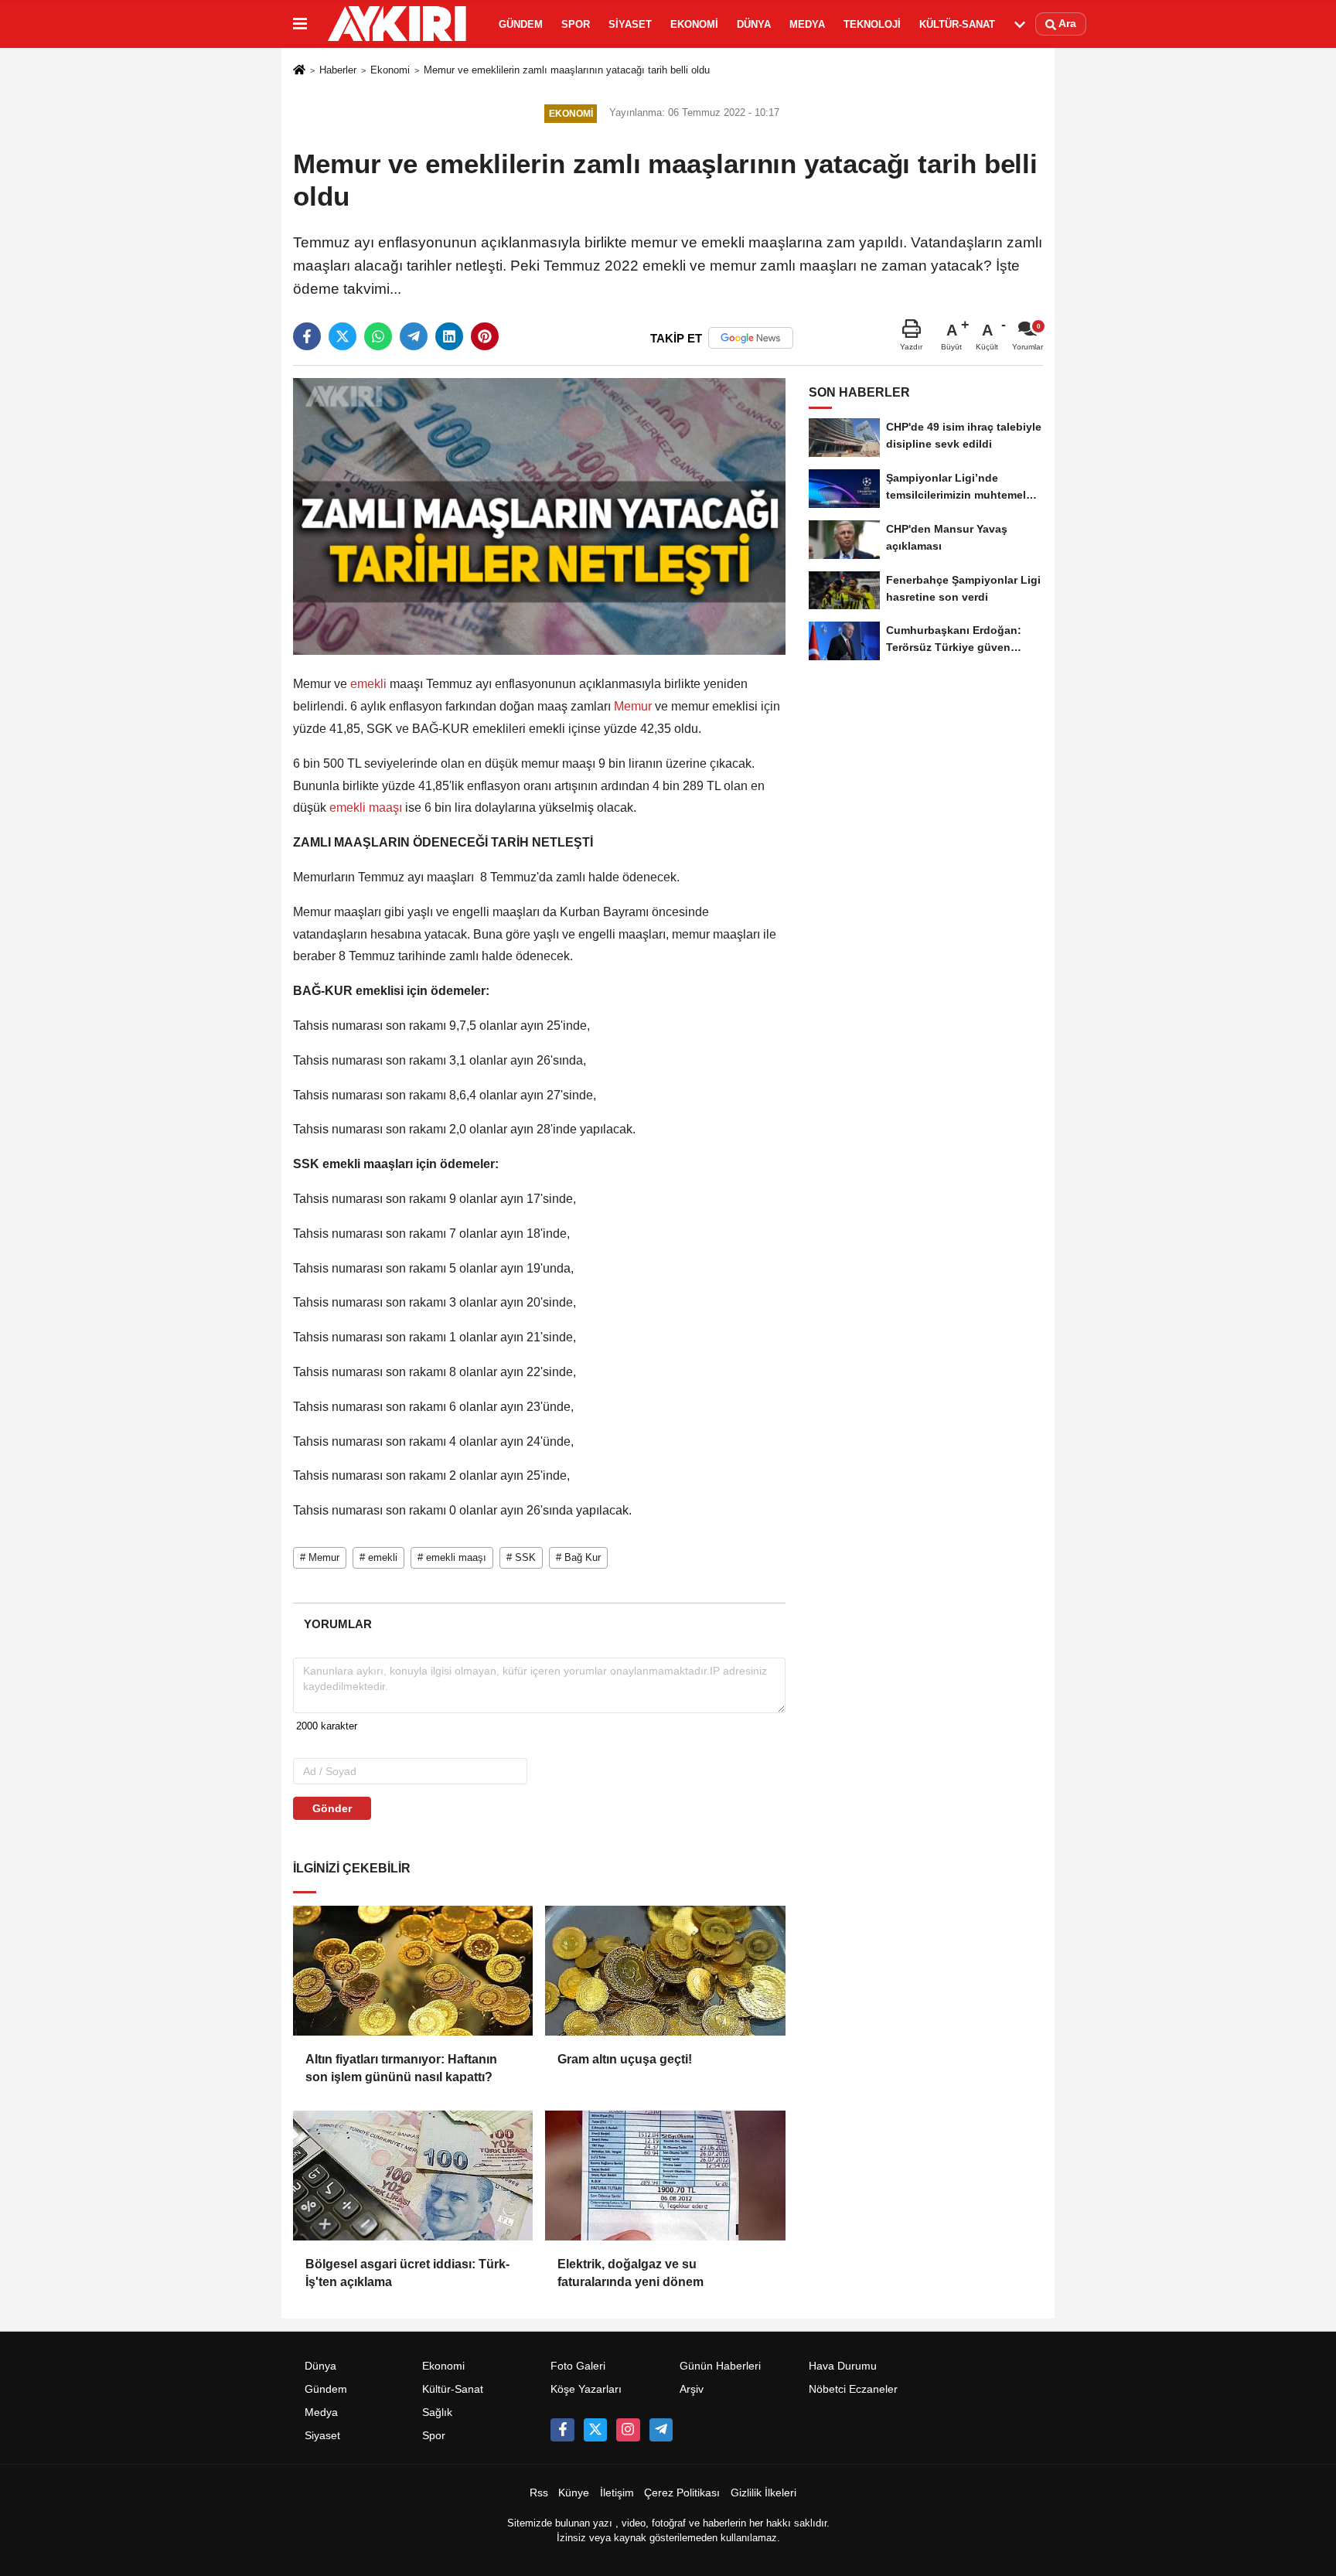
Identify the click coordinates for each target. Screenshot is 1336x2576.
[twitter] (343, 336)
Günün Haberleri (720, 2366)
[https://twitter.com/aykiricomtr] (595, 2430)
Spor (576, 24)
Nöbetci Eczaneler (853, 2389)
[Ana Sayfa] (299, 72)
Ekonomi (694, 24)
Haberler (338, 70)
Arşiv (692, 2389)
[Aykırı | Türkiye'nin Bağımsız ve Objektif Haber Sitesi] (400, 24)
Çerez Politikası (682, 2493)
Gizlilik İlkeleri (763, 2493)
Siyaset (630, 24)
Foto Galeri (578, 2366)
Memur (633, 706)
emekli (368, 684)
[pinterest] (485, 336)
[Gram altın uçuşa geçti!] (665, 1971)
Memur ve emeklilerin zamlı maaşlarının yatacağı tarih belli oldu (567, 70)
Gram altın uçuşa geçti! (625, 2059)
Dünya (754, 24)
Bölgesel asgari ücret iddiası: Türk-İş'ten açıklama (407, 2273)
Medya (807, 24)
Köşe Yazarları (586, 2389)
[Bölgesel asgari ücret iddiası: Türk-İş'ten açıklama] (413, 2176)
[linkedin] (449, 336)
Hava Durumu (843, 2366)
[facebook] (307, 336)
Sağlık (437, 2412)
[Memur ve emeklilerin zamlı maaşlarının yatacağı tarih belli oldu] (539, 516)
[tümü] (1020, 24)
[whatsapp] (378, 336)
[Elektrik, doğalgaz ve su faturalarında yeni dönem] (665, 2176)
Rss (539, 2493)
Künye (574, 2493)
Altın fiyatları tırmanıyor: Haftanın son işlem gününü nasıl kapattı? (401, 2068)
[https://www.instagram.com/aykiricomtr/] (628, 2430)
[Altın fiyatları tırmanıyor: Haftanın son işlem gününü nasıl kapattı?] (413, 1971)
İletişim (617, 2493)
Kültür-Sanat (957, 24)
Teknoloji (872, 24)
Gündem (521, 24)
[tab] (337, 1624)
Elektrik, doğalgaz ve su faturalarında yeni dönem (631, 2273)
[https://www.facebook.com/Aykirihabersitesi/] (562, 2430)
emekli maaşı (366, 808)
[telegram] (414, 336)
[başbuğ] (661, 2430)
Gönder (332, 1808)
